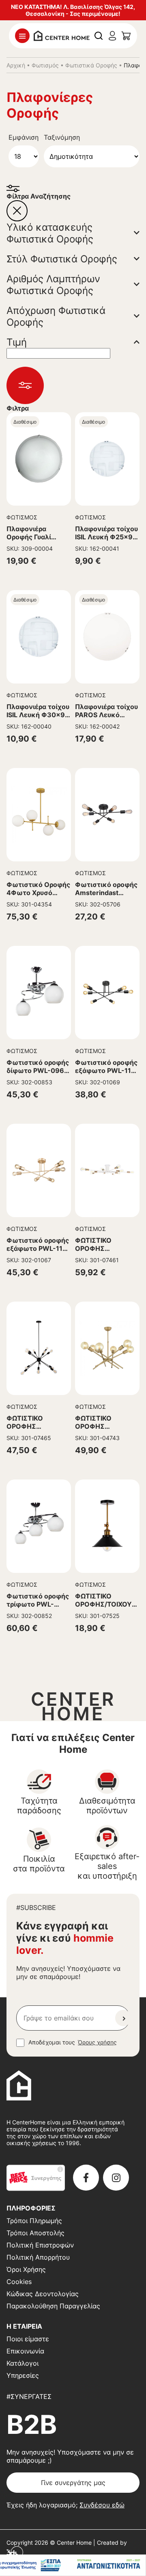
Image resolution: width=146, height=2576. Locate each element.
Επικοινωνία (25, 2351)
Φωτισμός (45, 65)
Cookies (19, 2282)
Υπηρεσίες (23, 2375)
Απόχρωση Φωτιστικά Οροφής (56, 316)
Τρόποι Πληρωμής (34, 2221)
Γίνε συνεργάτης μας (73, 2483)
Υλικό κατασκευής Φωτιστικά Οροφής (50, 233)
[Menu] (22, 36)
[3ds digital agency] (15, 2552)
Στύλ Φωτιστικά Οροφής (62, 259)
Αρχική (16, 65)
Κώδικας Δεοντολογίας (43, 2294)
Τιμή (17, 342)
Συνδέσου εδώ (102, 2505)
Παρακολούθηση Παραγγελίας (53, 2306)
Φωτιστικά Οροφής (91, 65)
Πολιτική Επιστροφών (40, 2245)
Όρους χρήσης (97, 2042)
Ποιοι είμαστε (28, 2339)
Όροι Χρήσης (26, 2269)
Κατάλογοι (23, 2363)
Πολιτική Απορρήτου (38, 2257)
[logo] (62, 35)
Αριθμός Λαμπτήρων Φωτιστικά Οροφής (53, 285)
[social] (86, 2178)
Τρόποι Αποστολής (35, 2233)
